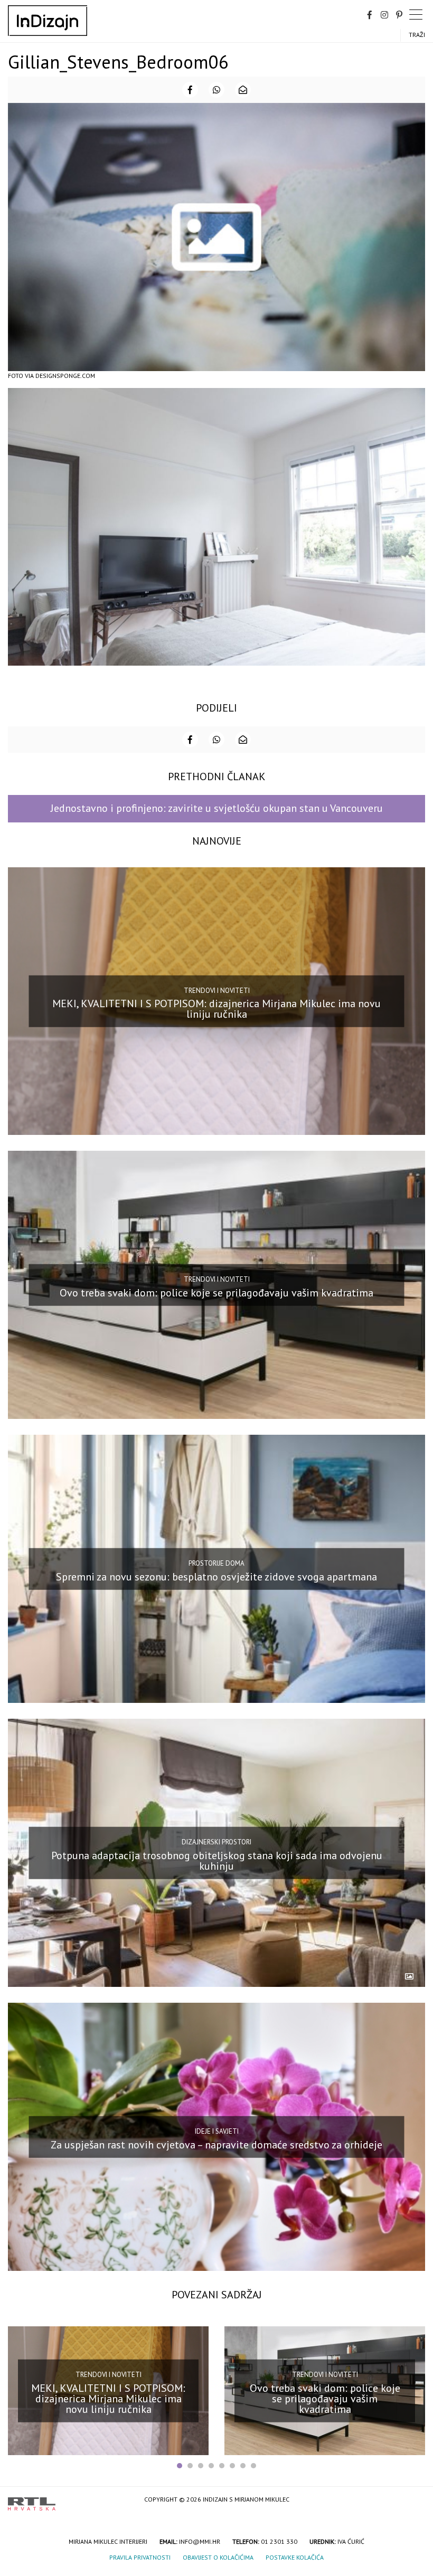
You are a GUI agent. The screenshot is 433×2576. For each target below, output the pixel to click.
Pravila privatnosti (140, 2557)
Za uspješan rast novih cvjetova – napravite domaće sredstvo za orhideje (216, 2144)
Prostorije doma (216, 1563)
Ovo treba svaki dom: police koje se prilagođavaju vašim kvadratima (216, 1293)
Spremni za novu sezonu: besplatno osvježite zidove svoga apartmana (216, 1577)
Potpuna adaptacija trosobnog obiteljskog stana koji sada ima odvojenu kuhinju (217, 1860)
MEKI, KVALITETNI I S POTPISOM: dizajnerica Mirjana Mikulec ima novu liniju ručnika (216, 1009)
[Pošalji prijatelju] (243, 90)
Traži (417, 35)
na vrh (415, 2500)
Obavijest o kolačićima (218, 2557)
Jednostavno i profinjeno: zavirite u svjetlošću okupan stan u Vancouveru (217, 808)
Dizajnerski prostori (216, 1842)
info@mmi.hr (200, 2541)
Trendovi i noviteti (217, 990)
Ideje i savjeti (217, 2131)
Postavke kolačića (295, 2557)
